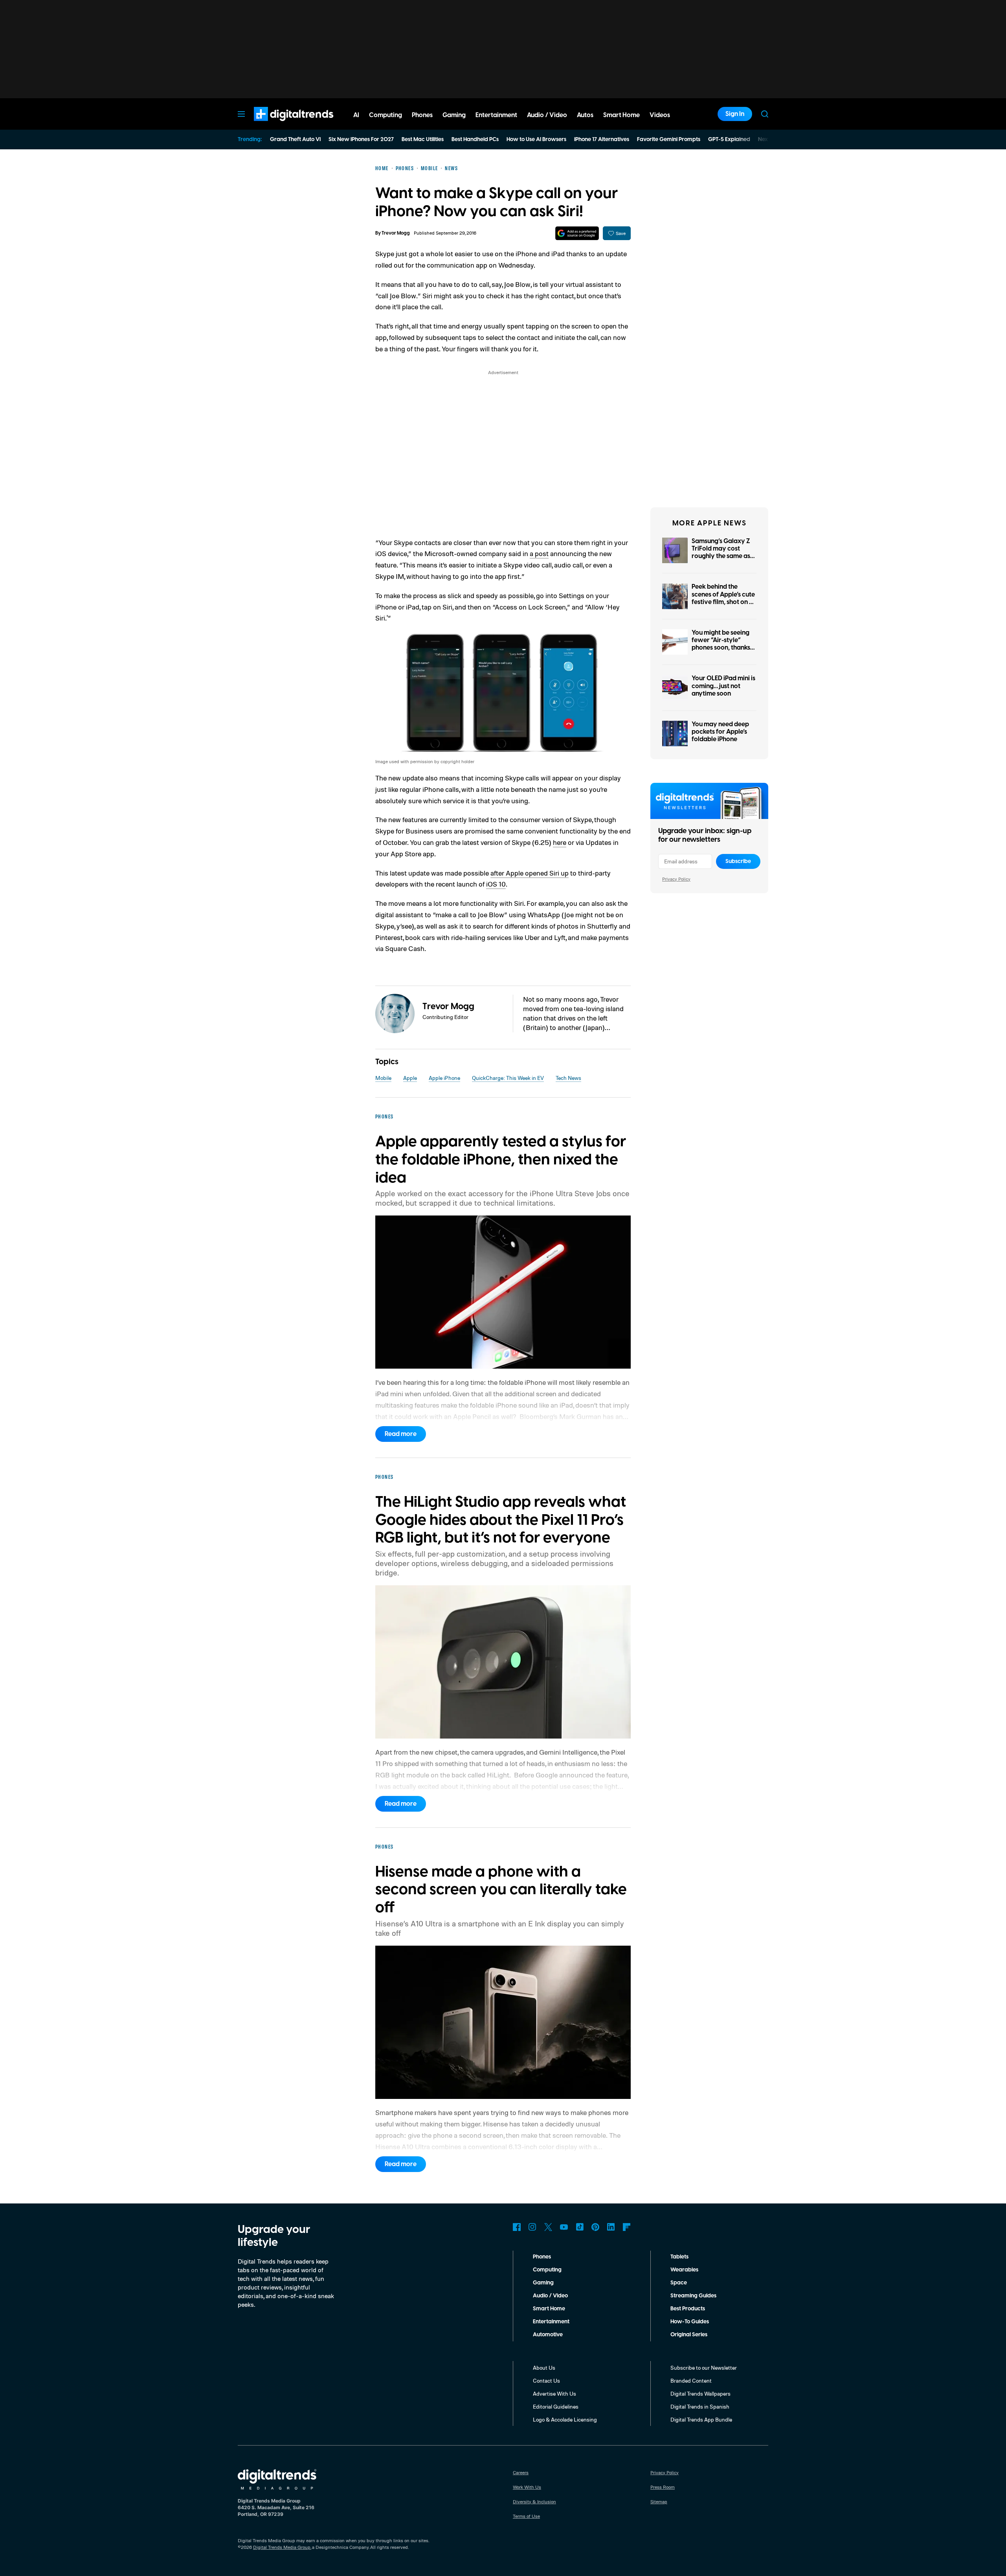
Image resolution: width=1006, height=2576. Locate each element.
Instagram (532, 2227)
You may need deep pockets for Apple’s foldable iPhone (720, 732)
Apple (410, 1078)
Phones (542, 2257)
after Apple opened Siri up (530, 873)
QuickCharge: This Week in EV (508, 1078)
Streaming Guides (693, 2296)
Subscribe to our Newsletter (704, 2368)
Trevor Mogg (396, 233)
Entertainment (551, 2322)
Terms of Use (526, 2516)
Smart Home (549, 2309)
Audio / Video (550, 2296)
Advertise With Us (554, 2393)
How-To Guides (690, 2322)
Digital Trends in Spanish (700, 2406)
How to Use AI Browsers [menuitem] (536, 140)
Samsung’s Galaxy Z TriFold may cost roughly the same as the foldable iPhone (721, 553)
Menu (241, 114)
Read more (401, 1434)
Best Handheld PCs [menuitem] (475, 140)
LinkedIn (611, 2227)
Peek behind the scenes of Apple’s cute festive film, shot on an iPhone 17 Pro (724, 598)
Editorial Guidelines (556, 2406)
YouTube (564, 2227)
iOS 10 (496, 884)
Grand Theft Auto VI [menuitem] (295, 140)
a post (539, 553)
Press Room (663, 2487)
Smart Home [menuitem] (621, 115)
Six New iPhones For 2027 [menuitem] (361, 140)
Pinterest (595, 2227)
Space (679, 2283)
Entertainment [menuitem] (496, 115)
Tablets (679, 2257)
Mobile (383, 1078)
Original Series (689, 2335)
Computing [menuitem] (386, 115)
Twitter (548, 2227)
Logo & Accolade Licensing (565, 2419)
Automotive (548, 2335)
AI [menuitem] (356, 115)
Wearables (684, 2270)
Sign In (735, 114)
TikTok (580, 2227)
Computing (547, 2270)
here (560, 842)
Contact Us (546, 2380)
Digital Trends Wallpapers (700, 2393)
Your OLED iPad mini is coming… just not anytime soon (723, 686)
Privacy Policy (676, 879)
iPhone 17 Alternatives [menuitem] (602, 140)
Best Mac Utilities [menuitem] (423, 140)
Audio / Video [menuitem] (547, 115)
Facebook (517, 2227)
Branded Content (691, 2380)
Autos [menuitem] (585, 115)
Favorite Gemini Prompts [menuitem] (669, 140)
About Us (544, 2368)
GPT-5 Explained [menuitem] (729, 140)
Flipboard (627, 2227)
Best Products (688, 2309)
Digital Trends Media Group (282, 2547)
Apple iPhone (444, 1078)
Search (765, 114)
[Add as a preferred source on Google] (577, 233)
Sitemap (659, 2502)
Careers (521, 2472)
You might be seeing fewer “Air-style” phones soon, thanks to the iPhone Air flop (722, 644)
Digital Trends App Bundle (701, 2419)
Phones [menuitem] (422, 115)
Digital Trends (279, 125)
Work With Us (527, 2487)
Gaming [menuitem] (454, 115)
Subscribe (738, 861)
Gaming (543, 2283)
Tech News (568, 1078)
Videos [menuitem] (660, 115)
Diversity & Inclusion (534, 2502)
